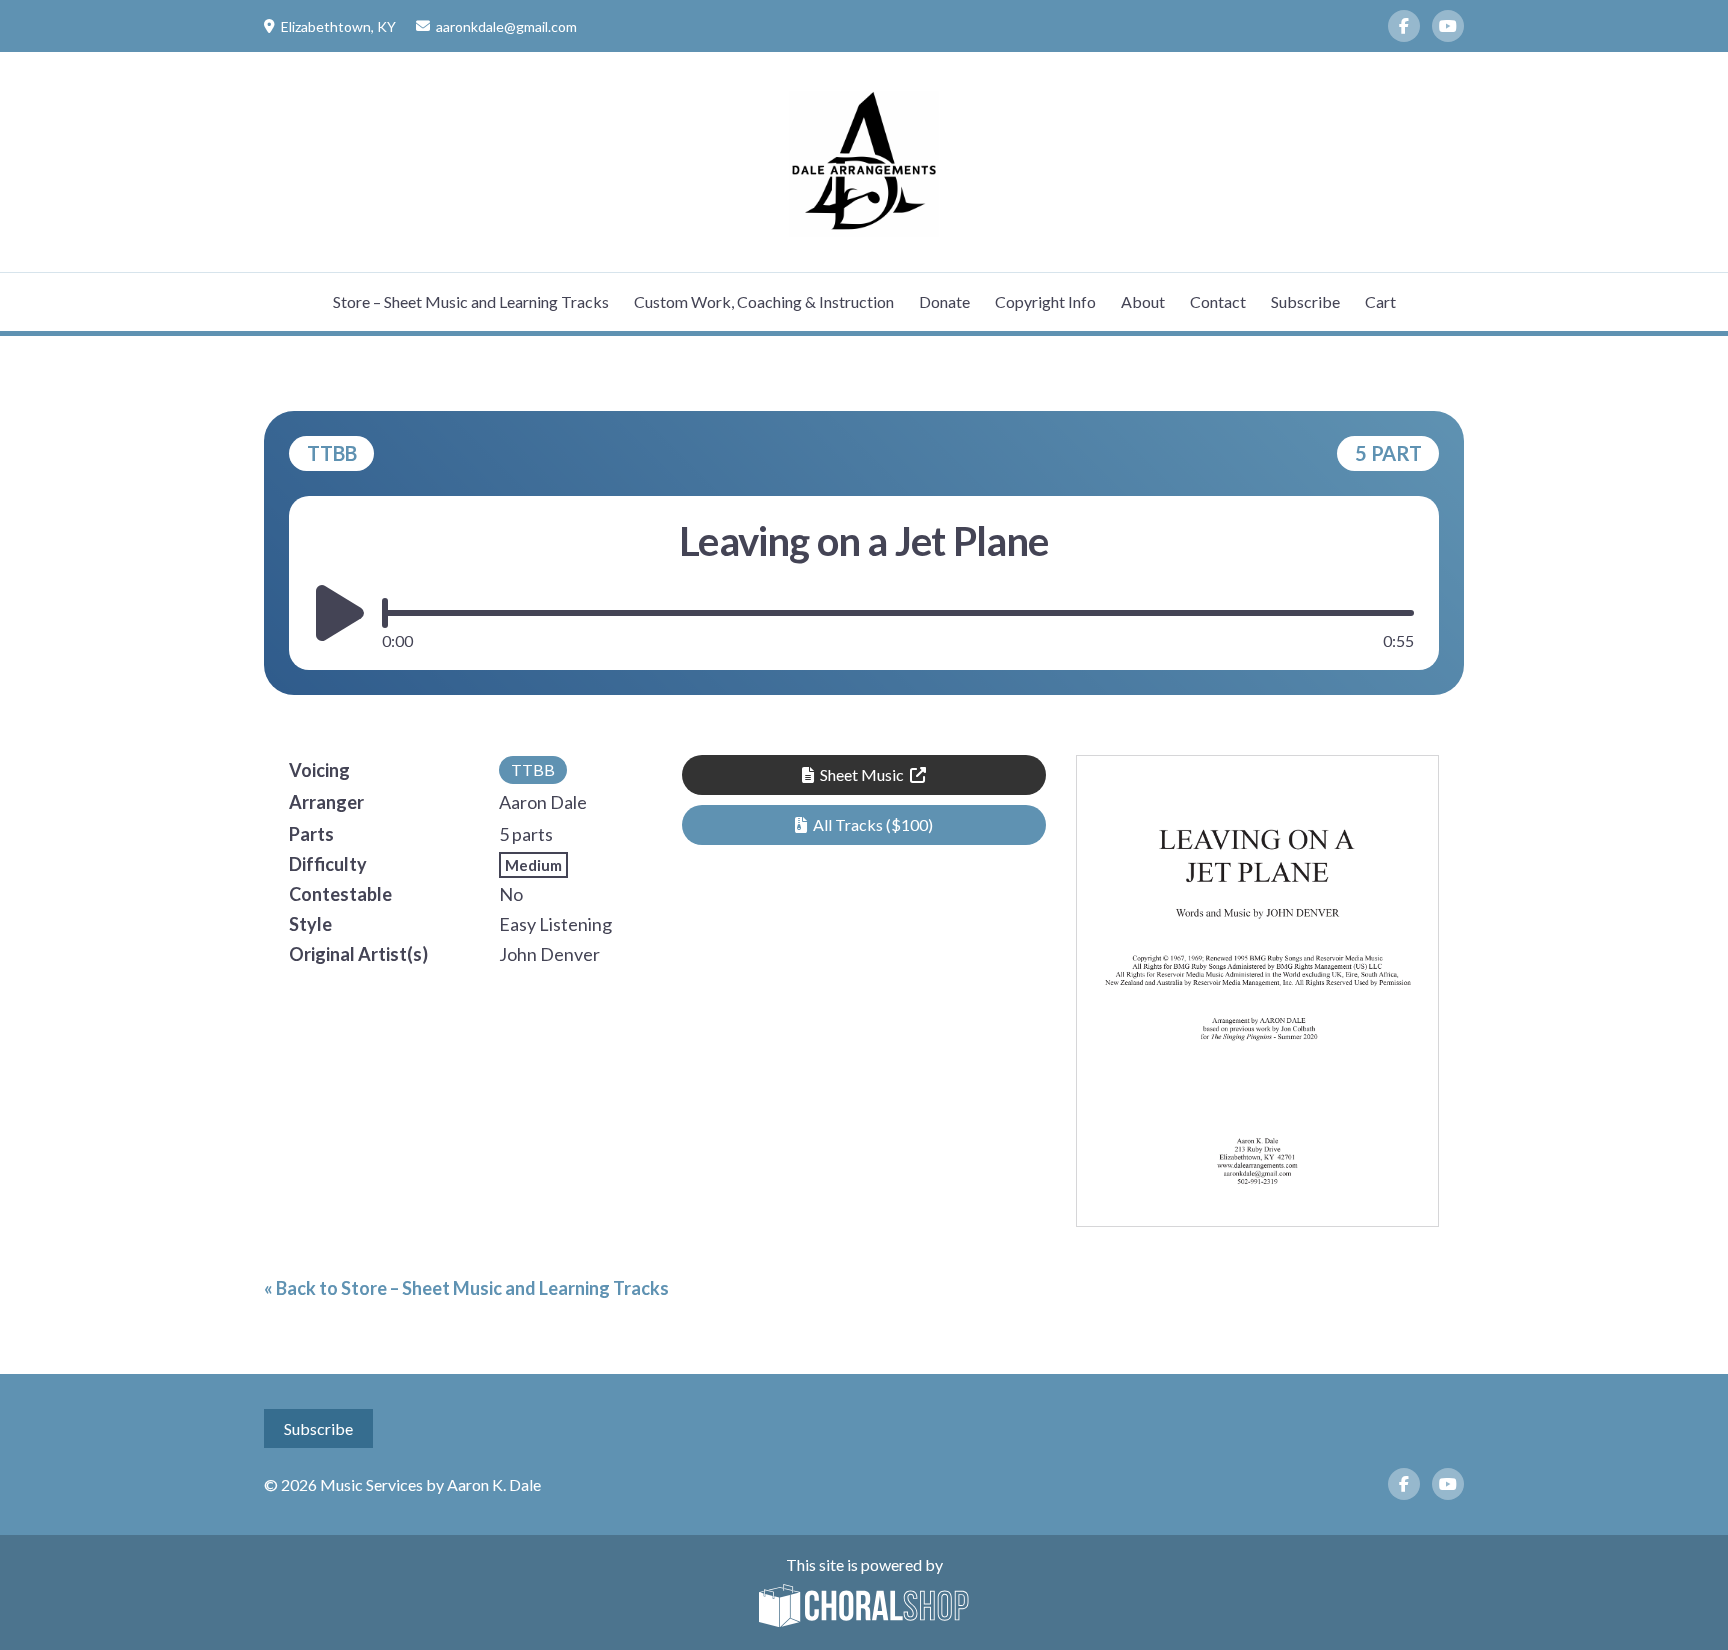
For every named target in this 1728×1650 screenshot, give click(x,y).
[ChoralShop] (864, 1607)
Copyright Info (1045, 301)
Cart (1380, 301)
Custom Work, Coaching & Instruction (764, 301)
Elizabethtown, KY (338, 26)
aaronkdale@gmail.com (506, 26)
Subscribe (1305, 301)
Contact (1218, 301)
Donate (944, 301)
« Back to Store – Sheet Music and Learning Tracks (466, 1288)
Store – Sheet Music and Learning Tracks (471, 301)
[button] (863, 825)
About (1143, 301)
